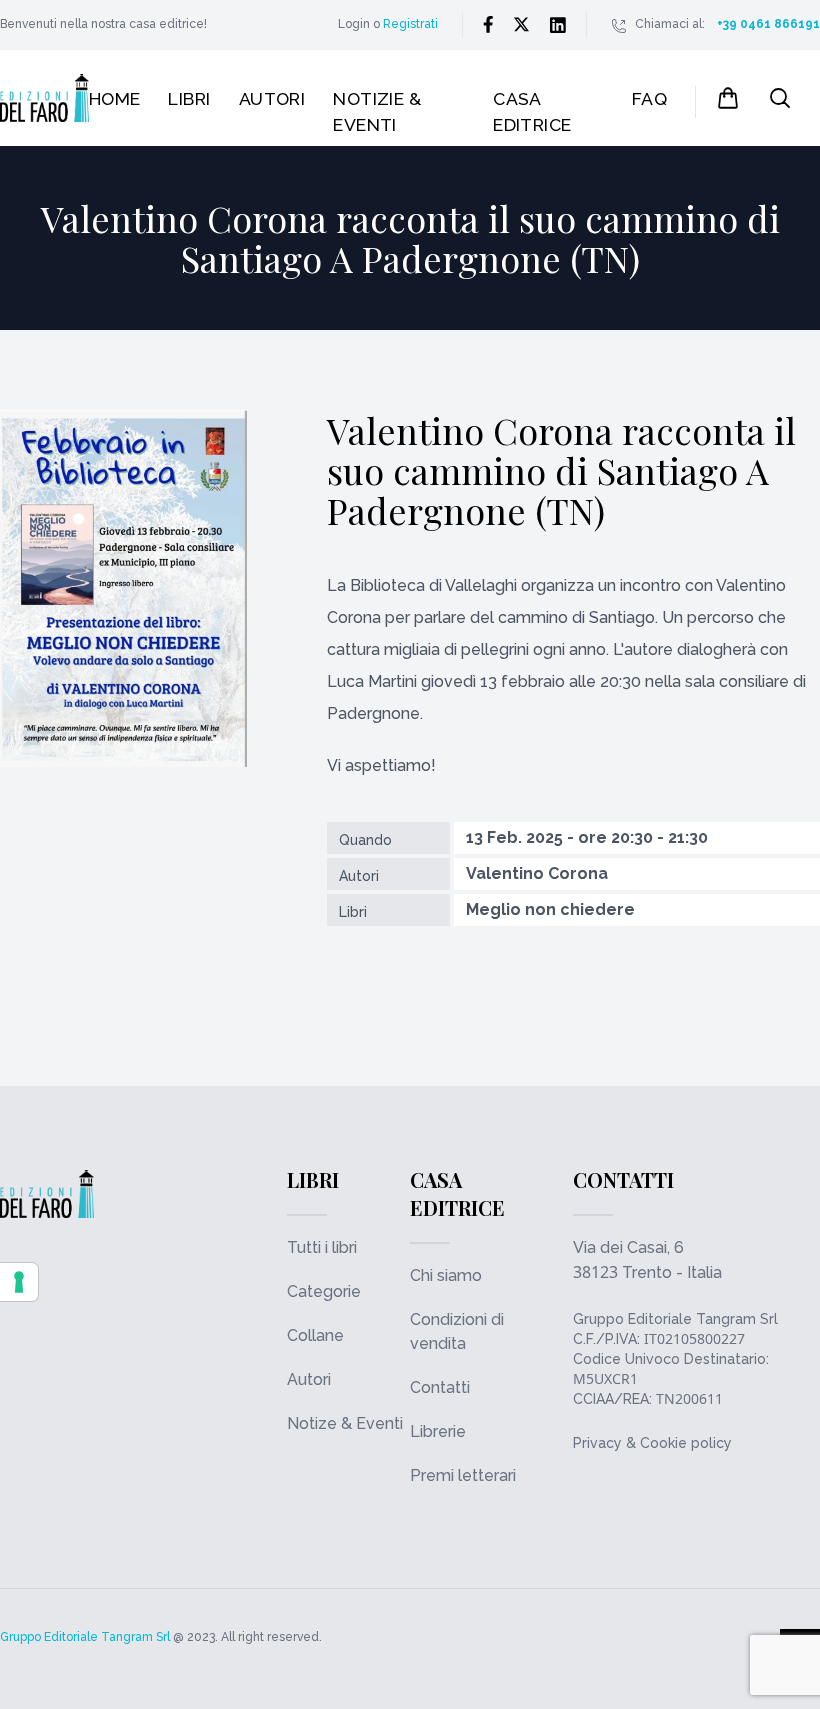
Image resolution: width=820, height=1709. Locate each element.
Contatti (440, 1387)
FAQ (649, 98)
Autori (272, 98)
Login (354, 24)
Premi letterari (463, 1475)
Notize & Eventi (345, 1423)
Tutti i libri (322, 1247)
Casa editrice (532, 111)
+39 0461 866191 (768, 24)
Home (115, 98)
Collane (315, 1335)
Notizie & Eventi (377, 111)
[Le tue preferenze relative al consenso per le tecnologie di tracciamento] (19, 1282)
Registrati (410, 24)
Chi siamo (446, 1275)
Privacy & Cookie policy (652, 1443)
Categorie (324, 1291)
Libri (189, 98)
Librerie (438, 1431)
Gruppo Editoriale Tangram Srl (675, 1319)
